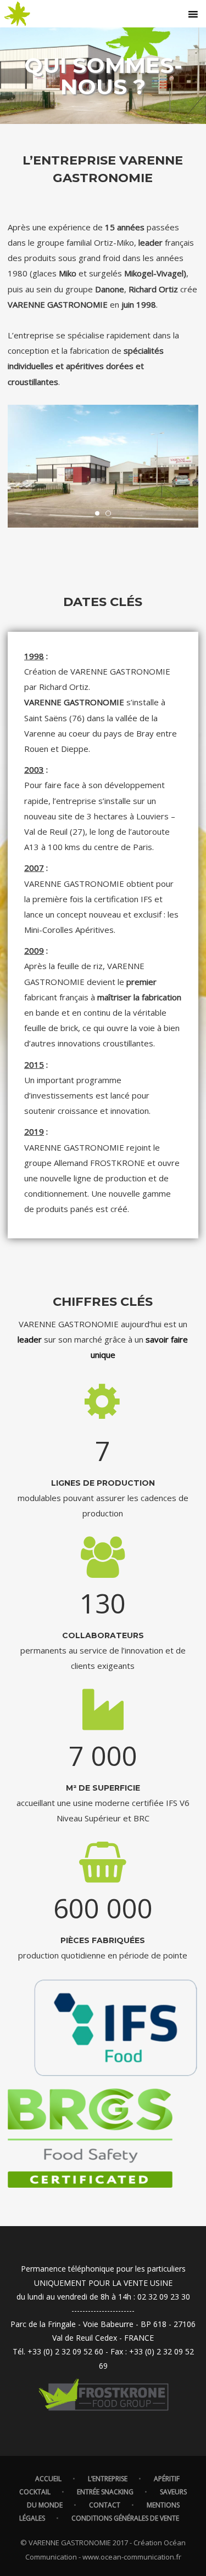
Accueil (48, 2479)
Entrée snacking (105, 2492)
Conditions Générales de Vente (125, 2518)
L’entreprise (108, 2479)
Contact (105, 2505)
